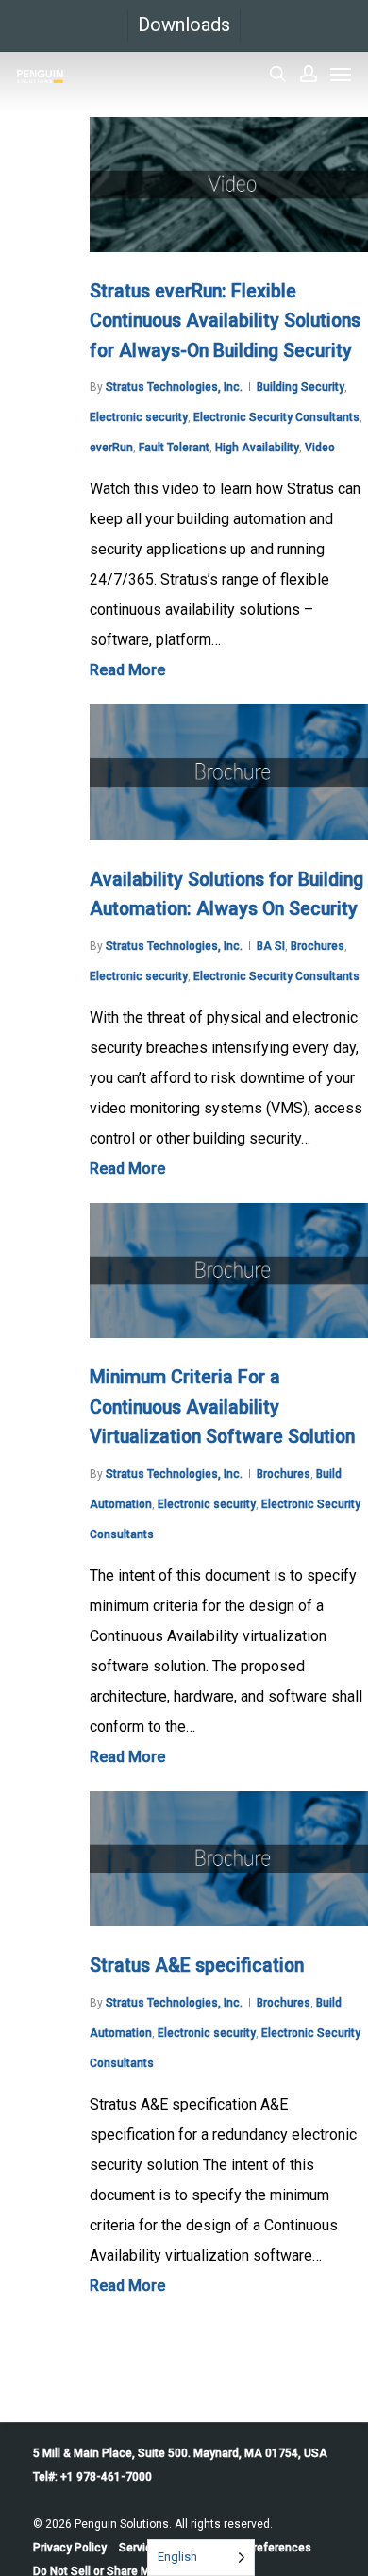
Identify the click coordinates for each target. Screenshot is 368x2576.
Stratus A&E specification (197, 1966)
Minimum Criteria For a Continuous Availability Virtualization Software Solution (222, 1407)
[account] (309, 74)
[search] (277, 74)
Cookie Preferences (259, 2548)
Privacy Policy (70, 2548)
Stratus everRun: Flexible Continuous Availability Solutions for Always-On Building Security (225, 321)
